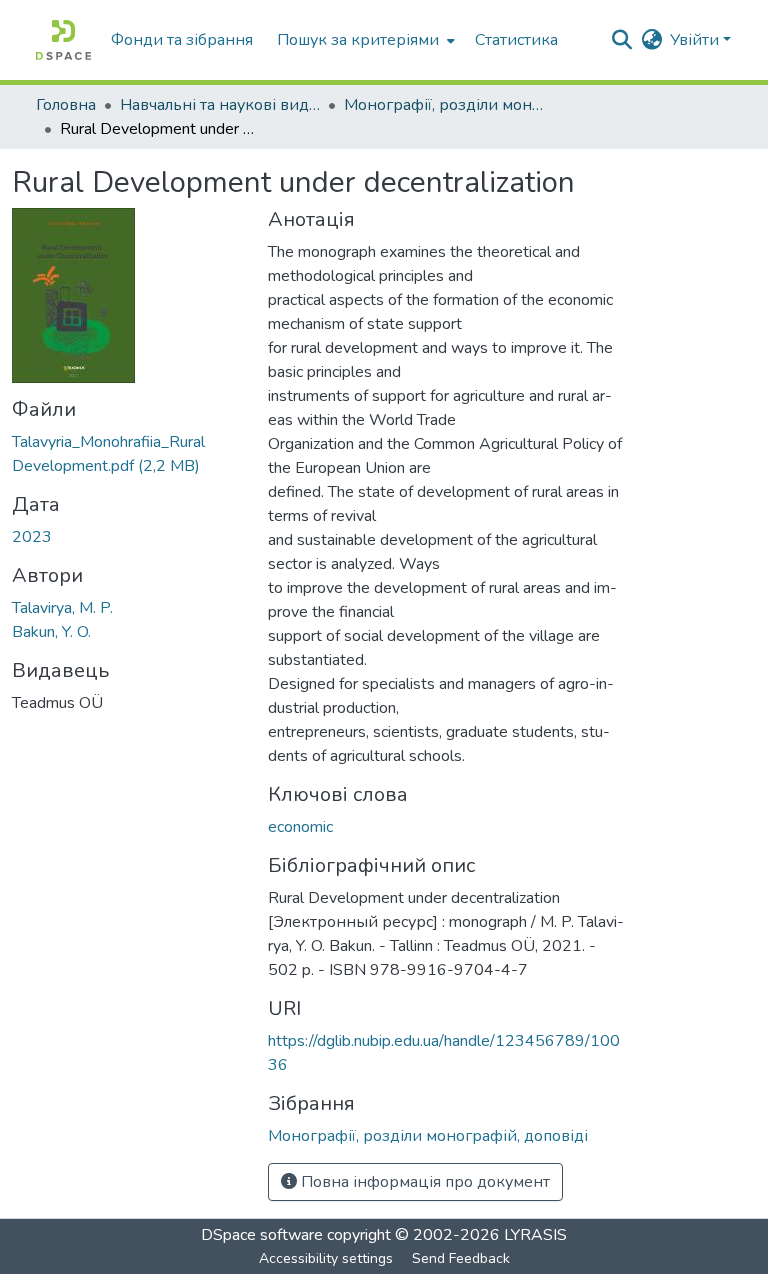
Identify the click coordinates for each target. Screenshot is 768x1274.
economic (300, 827)
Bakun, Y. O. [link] (51, 632)
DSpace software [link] (262, 1235)
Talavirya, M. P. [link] (62, 608)
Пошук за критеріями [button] (358, 40)
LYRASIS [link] (535, 1235)
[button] (63, 40)
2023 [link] (32, 537)
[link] (128, 454)
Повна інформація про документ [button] (423, 1182)
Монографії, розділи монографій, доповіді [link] (444, 105)
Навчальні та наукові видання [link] (220, 105)
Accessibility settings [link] (326, 1258)
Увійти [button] (696, 40)
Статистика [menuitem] (516, 40)
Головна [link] (66, 105)
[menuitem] (364, 40)
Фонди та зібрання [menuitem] (182, 40)
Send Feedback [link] (461, 1258)
